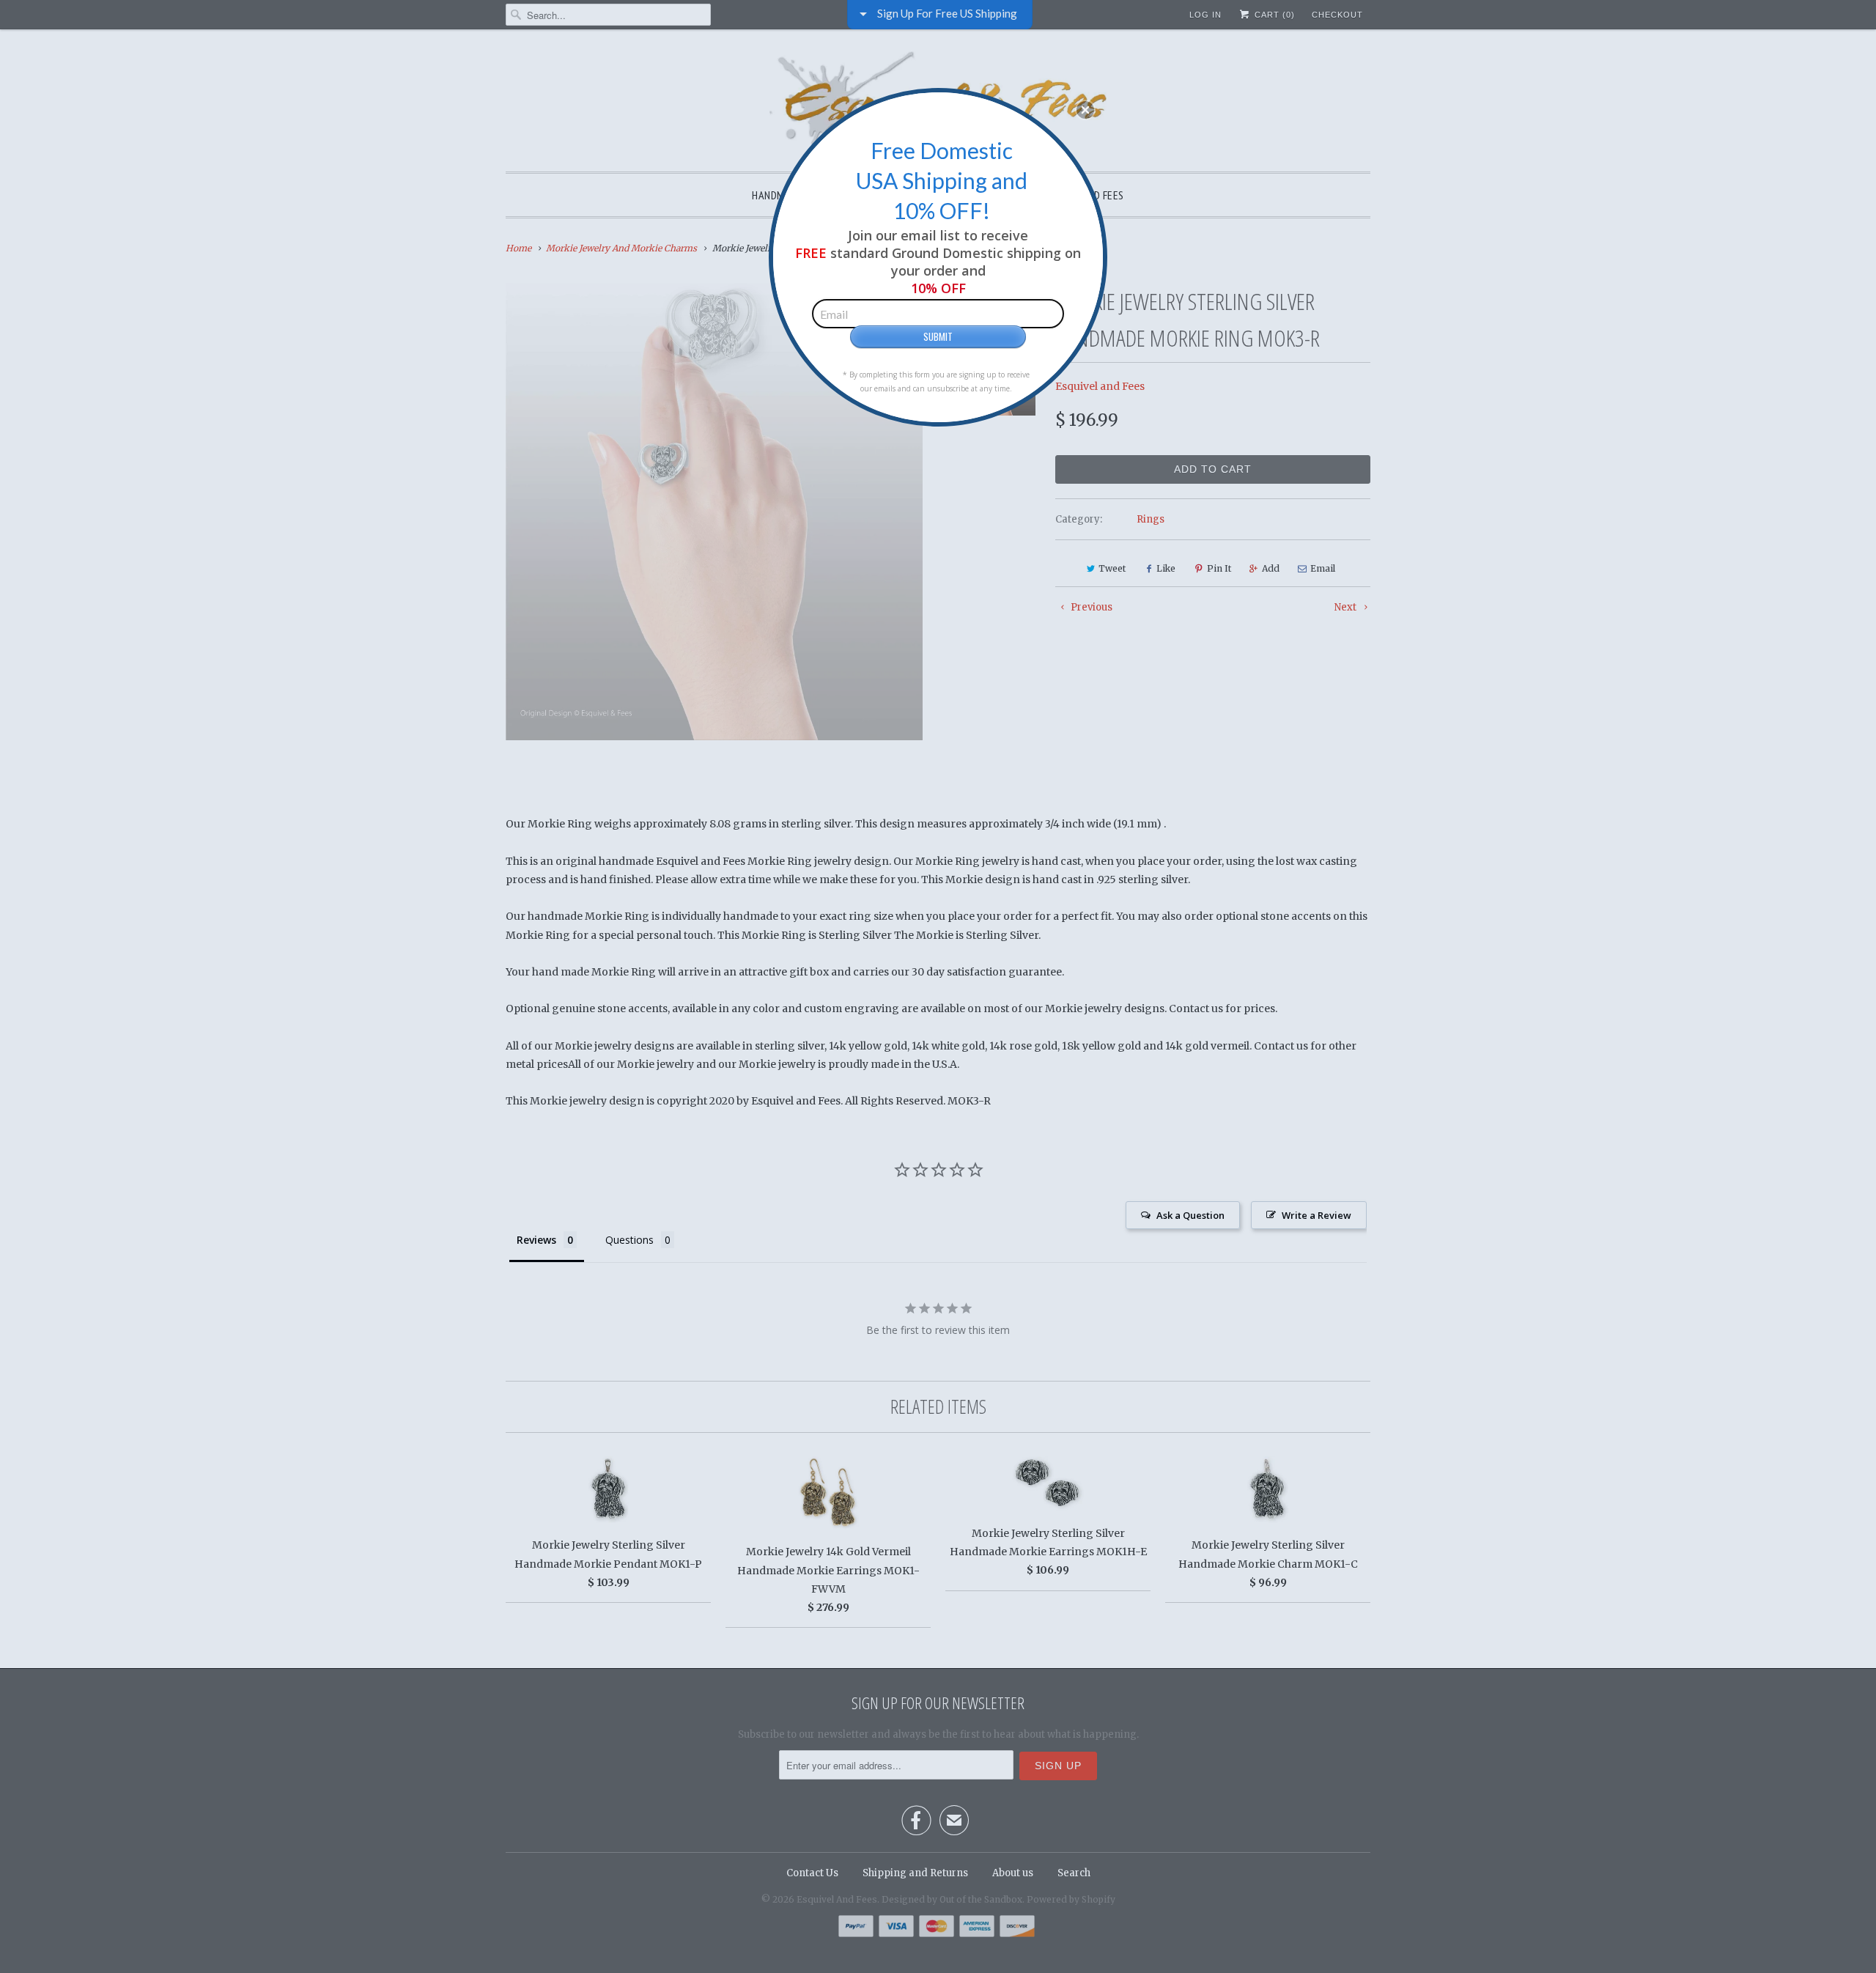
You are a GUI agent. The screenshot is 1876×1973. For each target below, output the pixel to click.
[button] (1085, 110)
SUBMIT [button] (938, 336)
